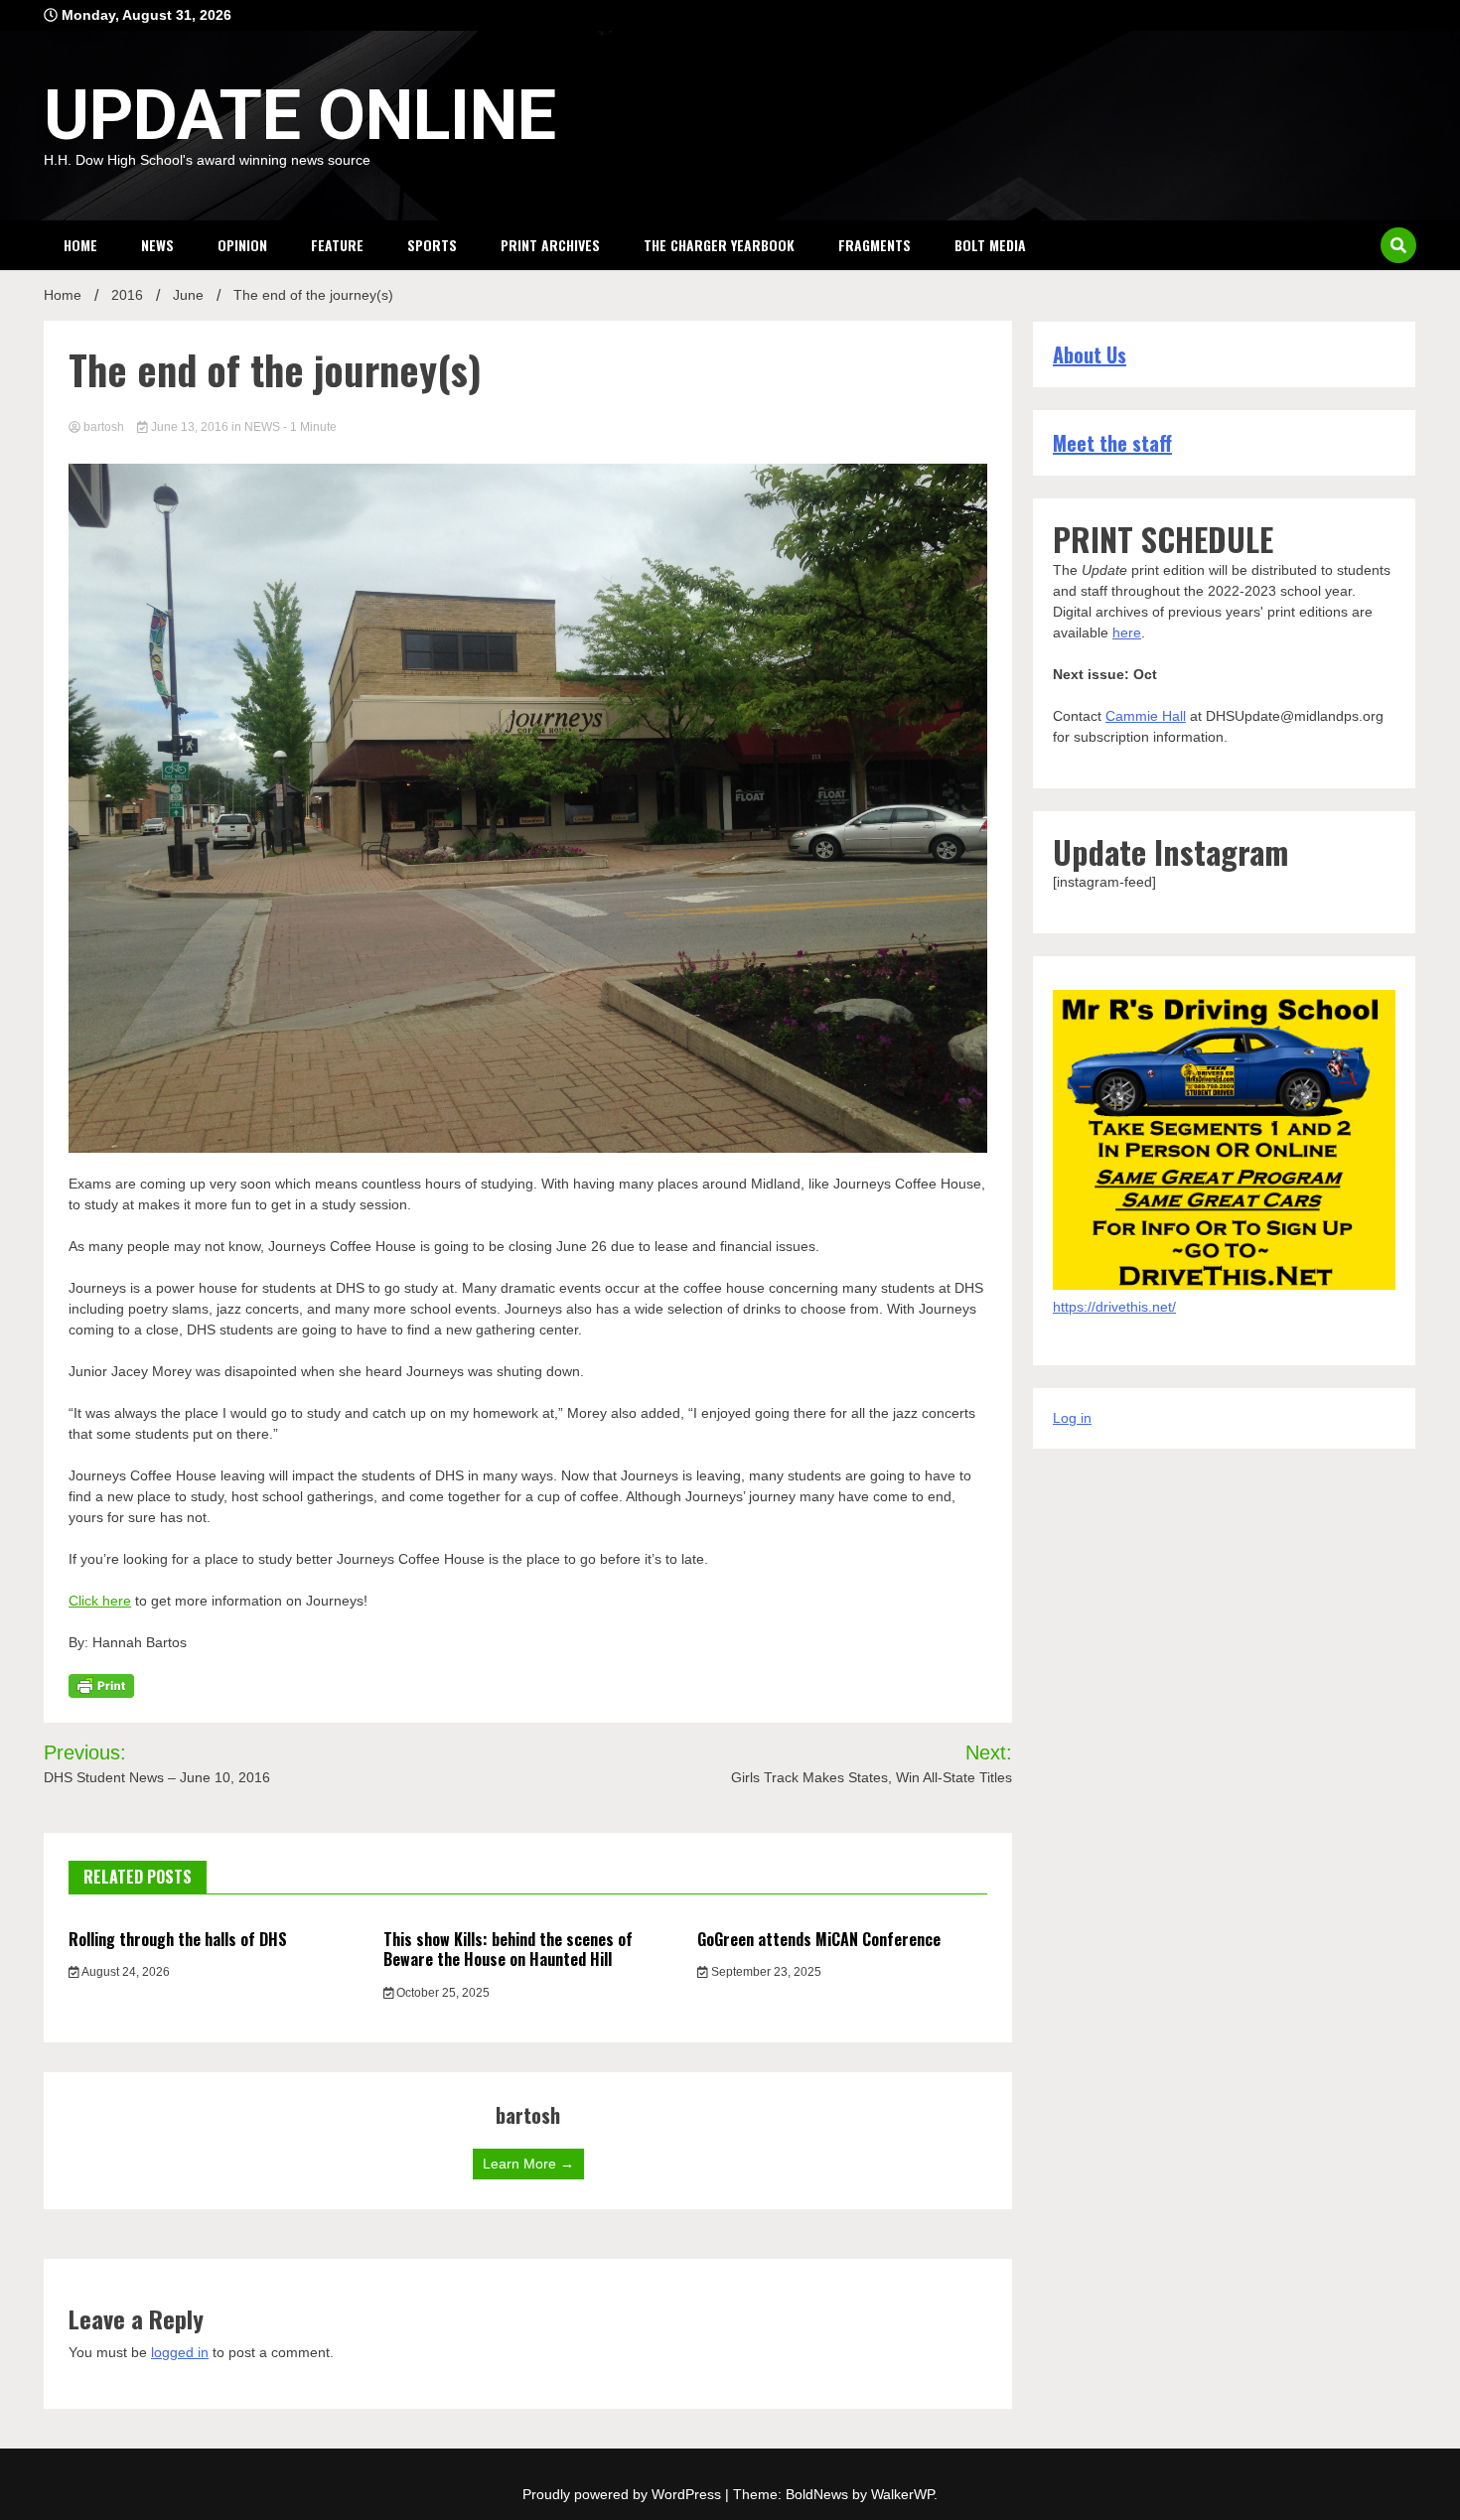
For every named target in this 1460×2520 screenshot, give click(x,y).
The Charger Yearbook (719, 245)
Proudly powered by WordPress (624, 2494)
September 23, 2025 (765, 1972)
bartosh (104, 427)
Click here (100, 1601)
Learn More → (528, 2164)
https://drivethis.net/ (1114, 1307)
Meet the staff (1112, 443)
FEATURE (337, 245)
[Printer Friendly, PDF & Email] (101, 1684)
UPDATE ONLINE (300, 115)
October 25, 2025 (441, 1993)
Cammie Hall (1146, 716)
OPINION (242, 245)
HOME (80, 245)
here (1127, 632)
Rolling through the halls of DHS (178, 1939)
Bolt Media (990, 245)
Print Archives (550, 245)
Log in (1072, 1418)
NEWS (157, 245)
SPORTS (432, 245)
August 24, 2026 (125, 1972)
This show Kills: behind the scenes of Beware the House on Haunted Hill (508, 1950)
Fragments (875, 245)
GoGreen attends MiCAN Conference (819, 1939)
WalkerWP (902, 2494)
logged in (180, 2352)
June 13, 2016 (190, 427)
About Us (1090, 354)
